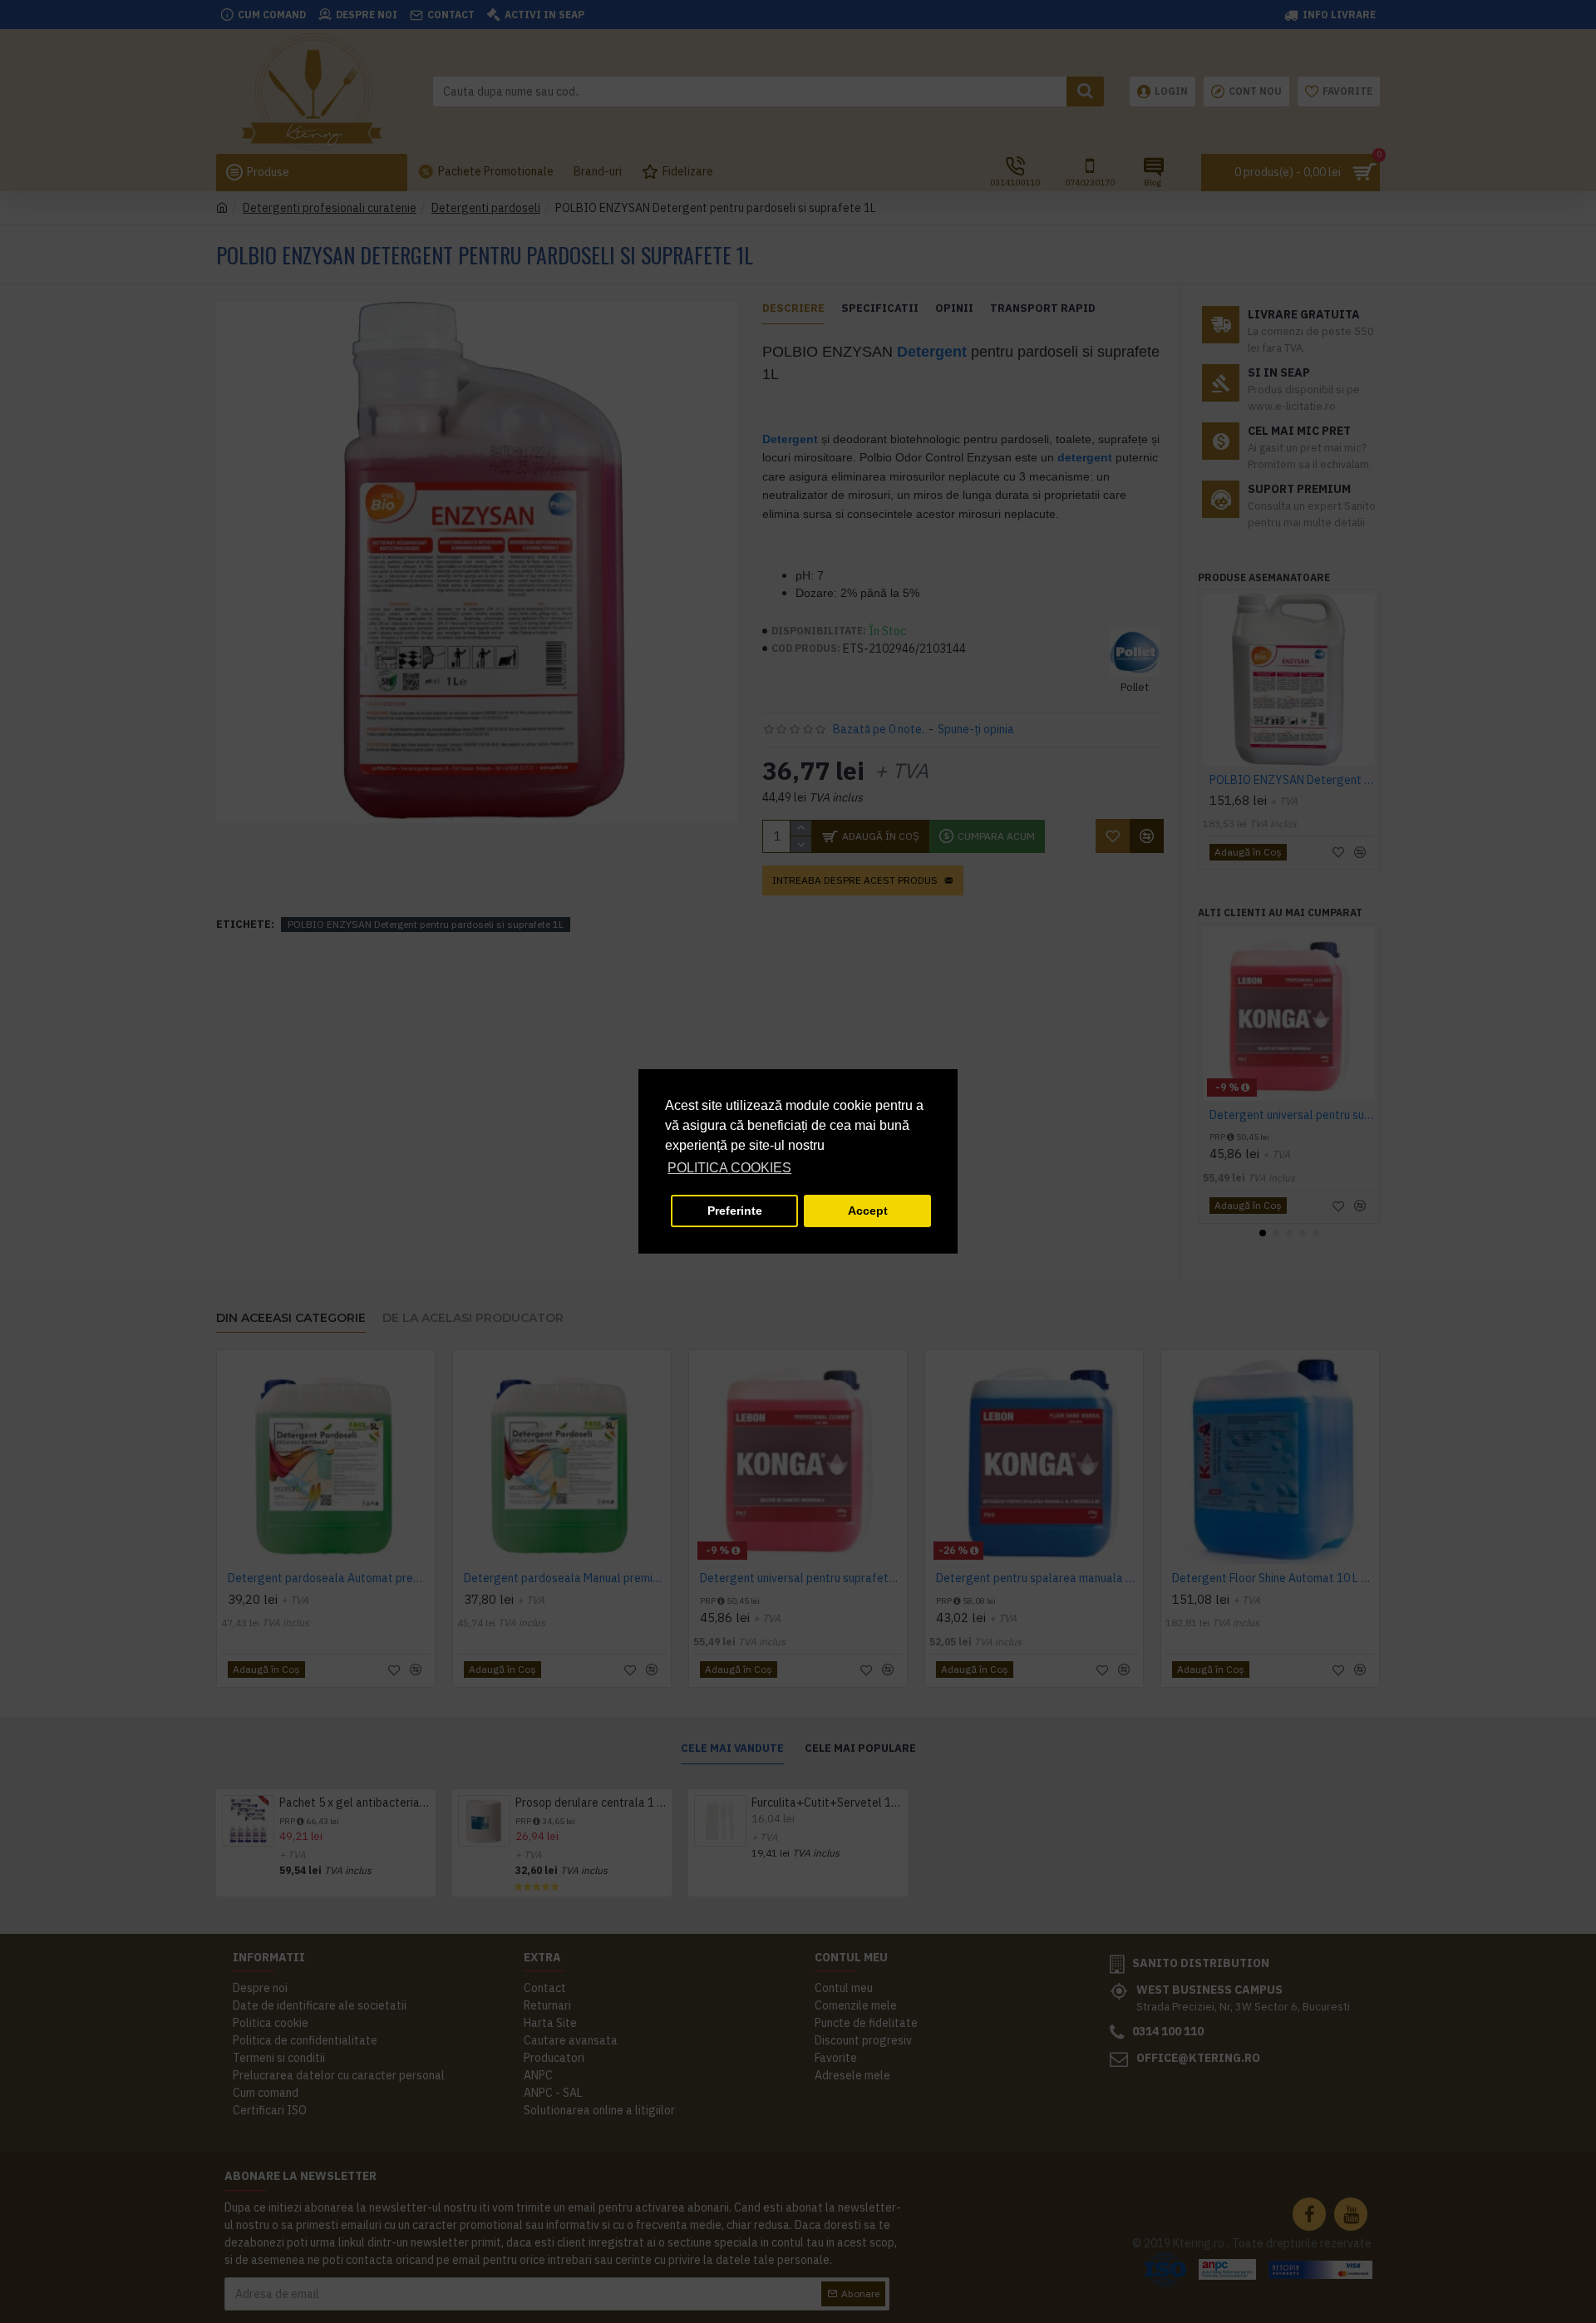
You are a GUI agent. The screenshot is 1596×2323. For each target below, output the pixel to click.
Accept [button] (868, 1211)
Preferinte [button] (735, 1211)
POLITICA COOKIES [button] (729, 1168)
